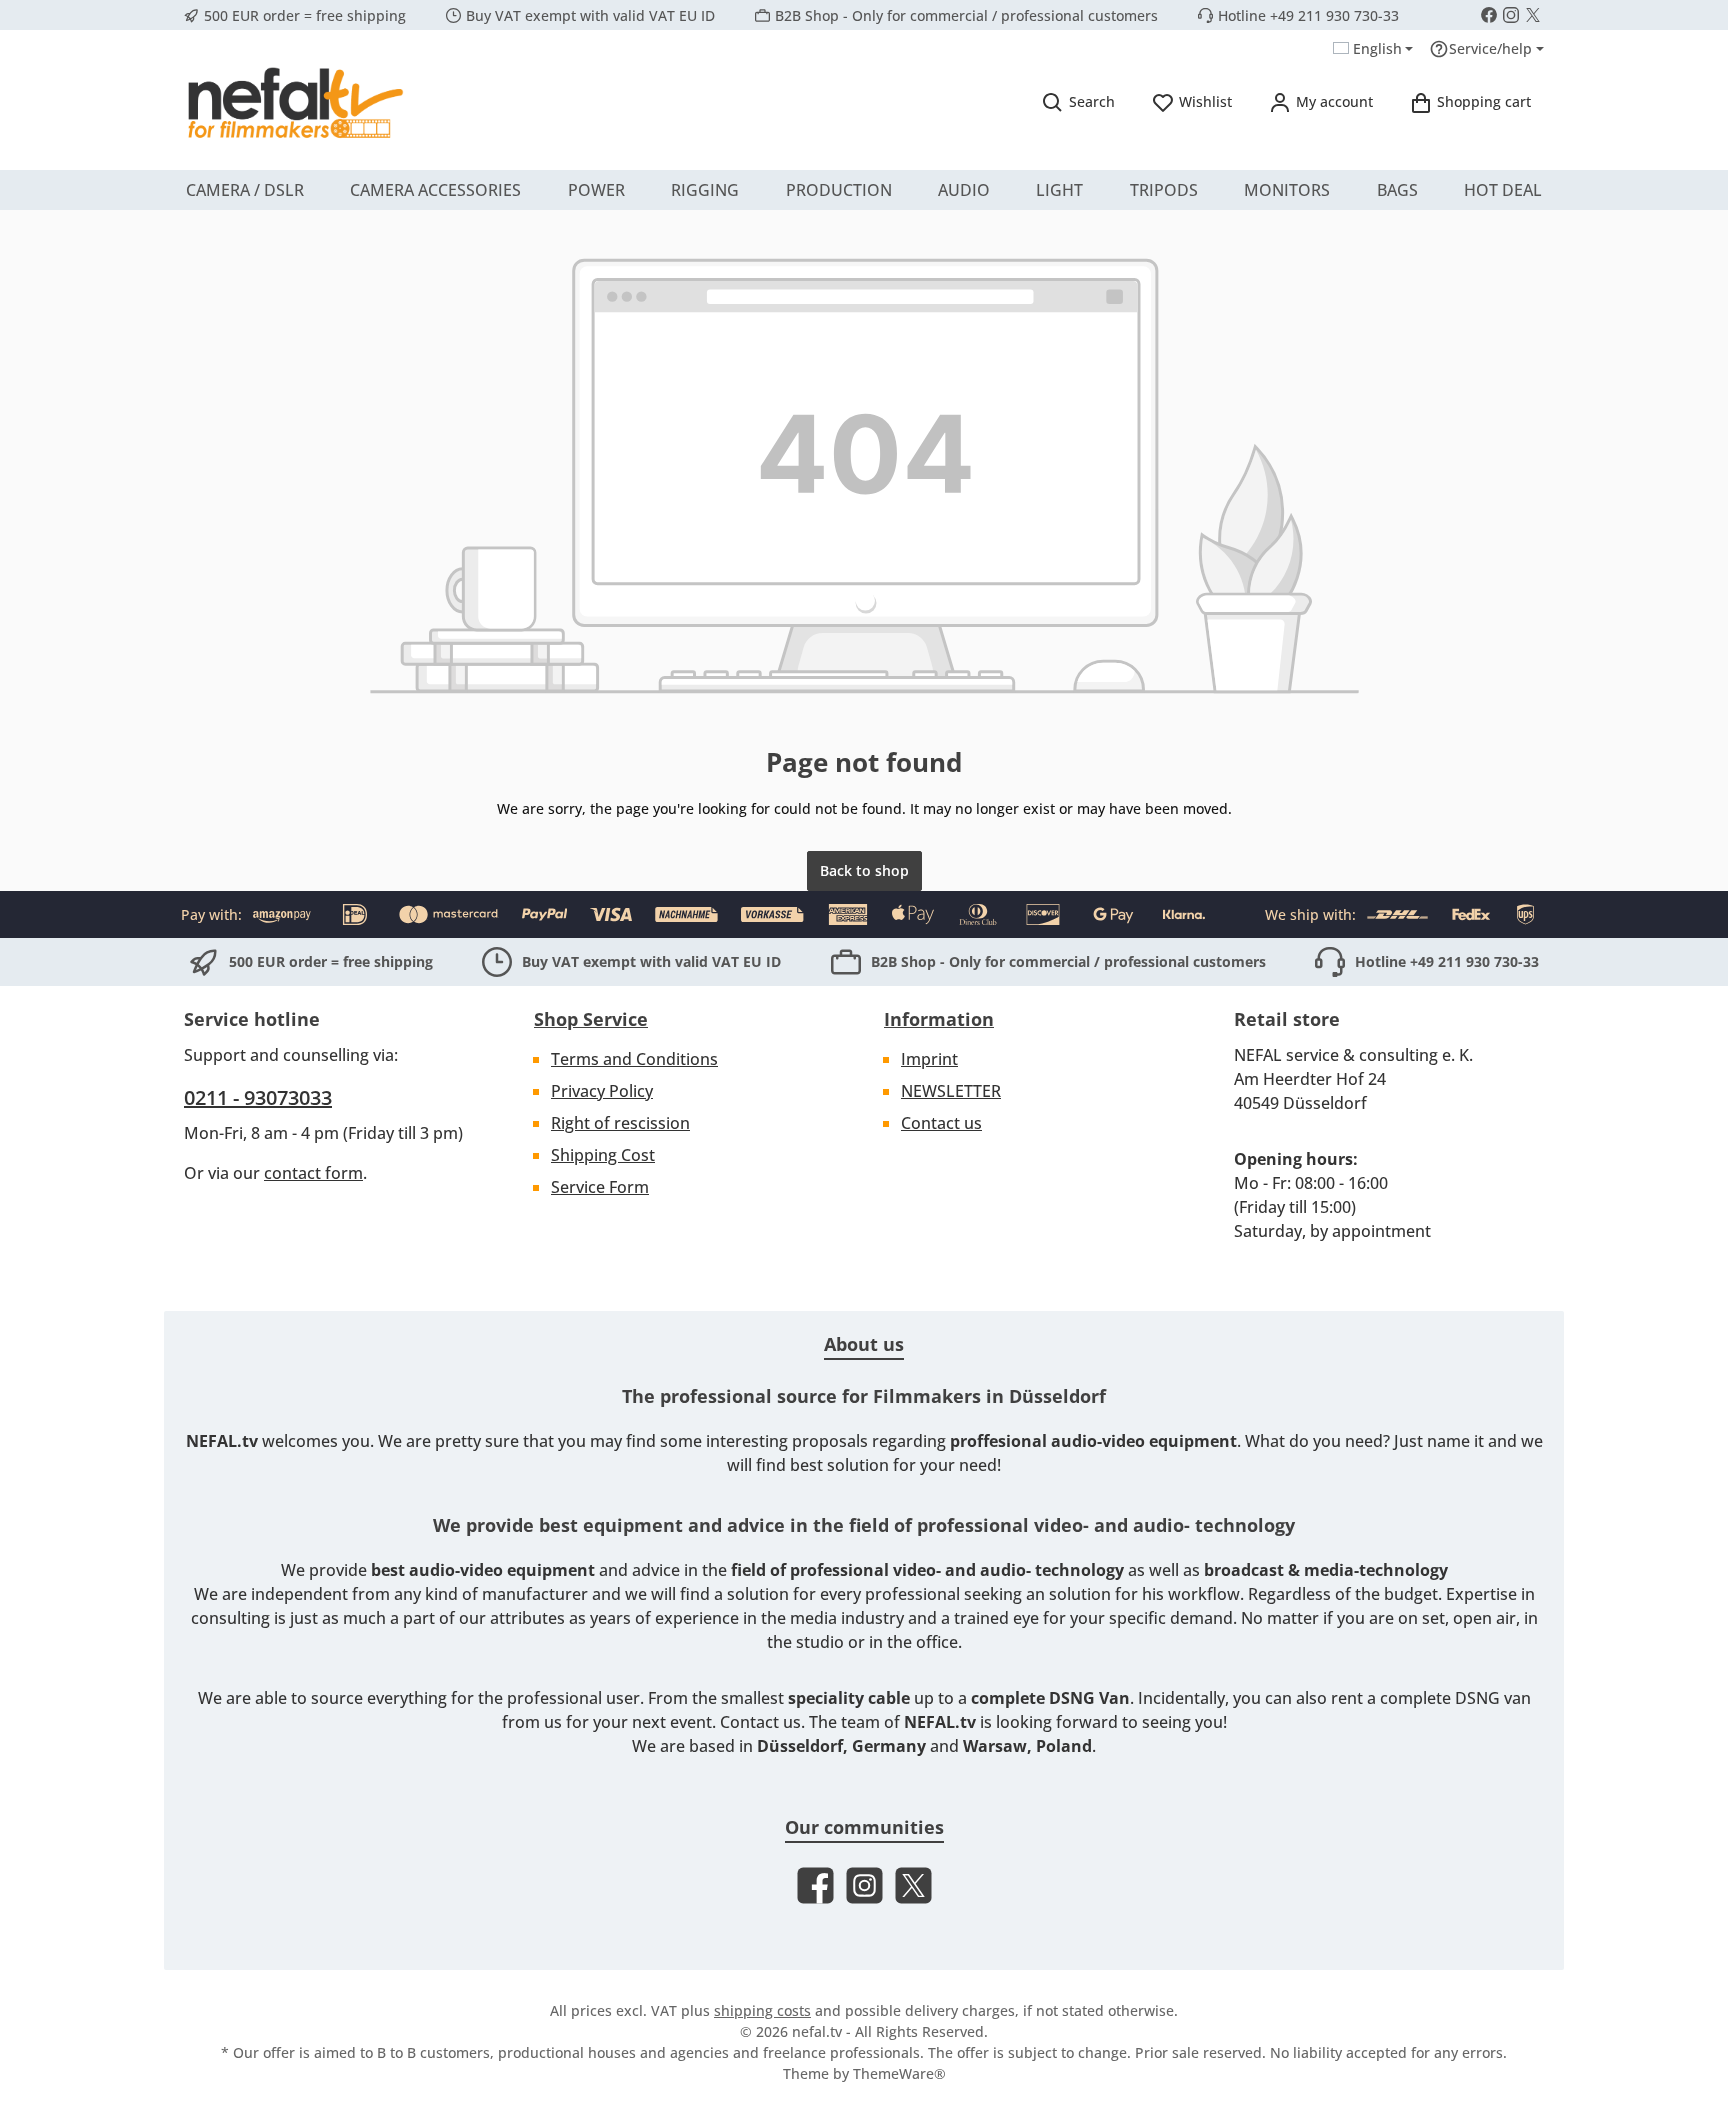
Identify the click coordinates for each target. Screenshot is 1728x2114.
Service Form (600, 1187)
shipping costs (762, 2010)
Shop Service (591, 1019)
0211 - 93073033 (258, 1097)
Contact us (941, 1123)
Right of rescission (620, 1123)
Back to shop (864, 870)
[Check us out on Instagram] (1511, 15)
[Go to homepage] (294, 102)
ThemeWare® (899, 2073)
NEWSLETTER (951, 1091)
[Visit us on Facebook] (1489, 15)
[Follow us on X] (1533, 15)
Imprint (929, 1059)
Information (939, 1019)
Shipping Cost (603, 1155)
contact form (313, 1173)
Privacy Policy (602, 1091)
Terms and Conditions (634, 1059)
